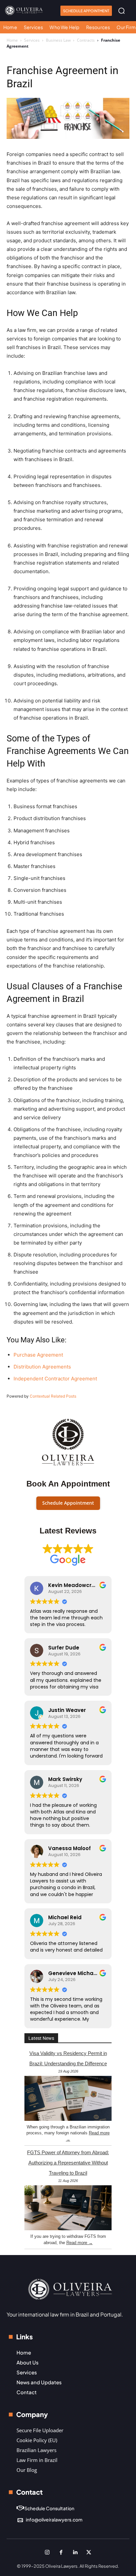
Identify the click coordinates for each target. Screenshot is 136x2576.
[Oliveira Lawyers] (24, 10)
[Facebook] (61, 2552)
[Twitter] (89, 2552)
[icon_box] (45, 2509)
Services (32, 40)
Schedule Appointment (68, 1503)
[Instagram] (47, 2552)
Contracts (86, 40)
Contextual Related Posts (53, 1396)
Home (12, 40)
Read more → (80, 2243)
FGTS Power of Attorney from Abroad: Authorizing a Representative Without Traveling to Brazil (68, 2163)
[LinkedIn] (75, 2552)
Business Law (58, 40)
